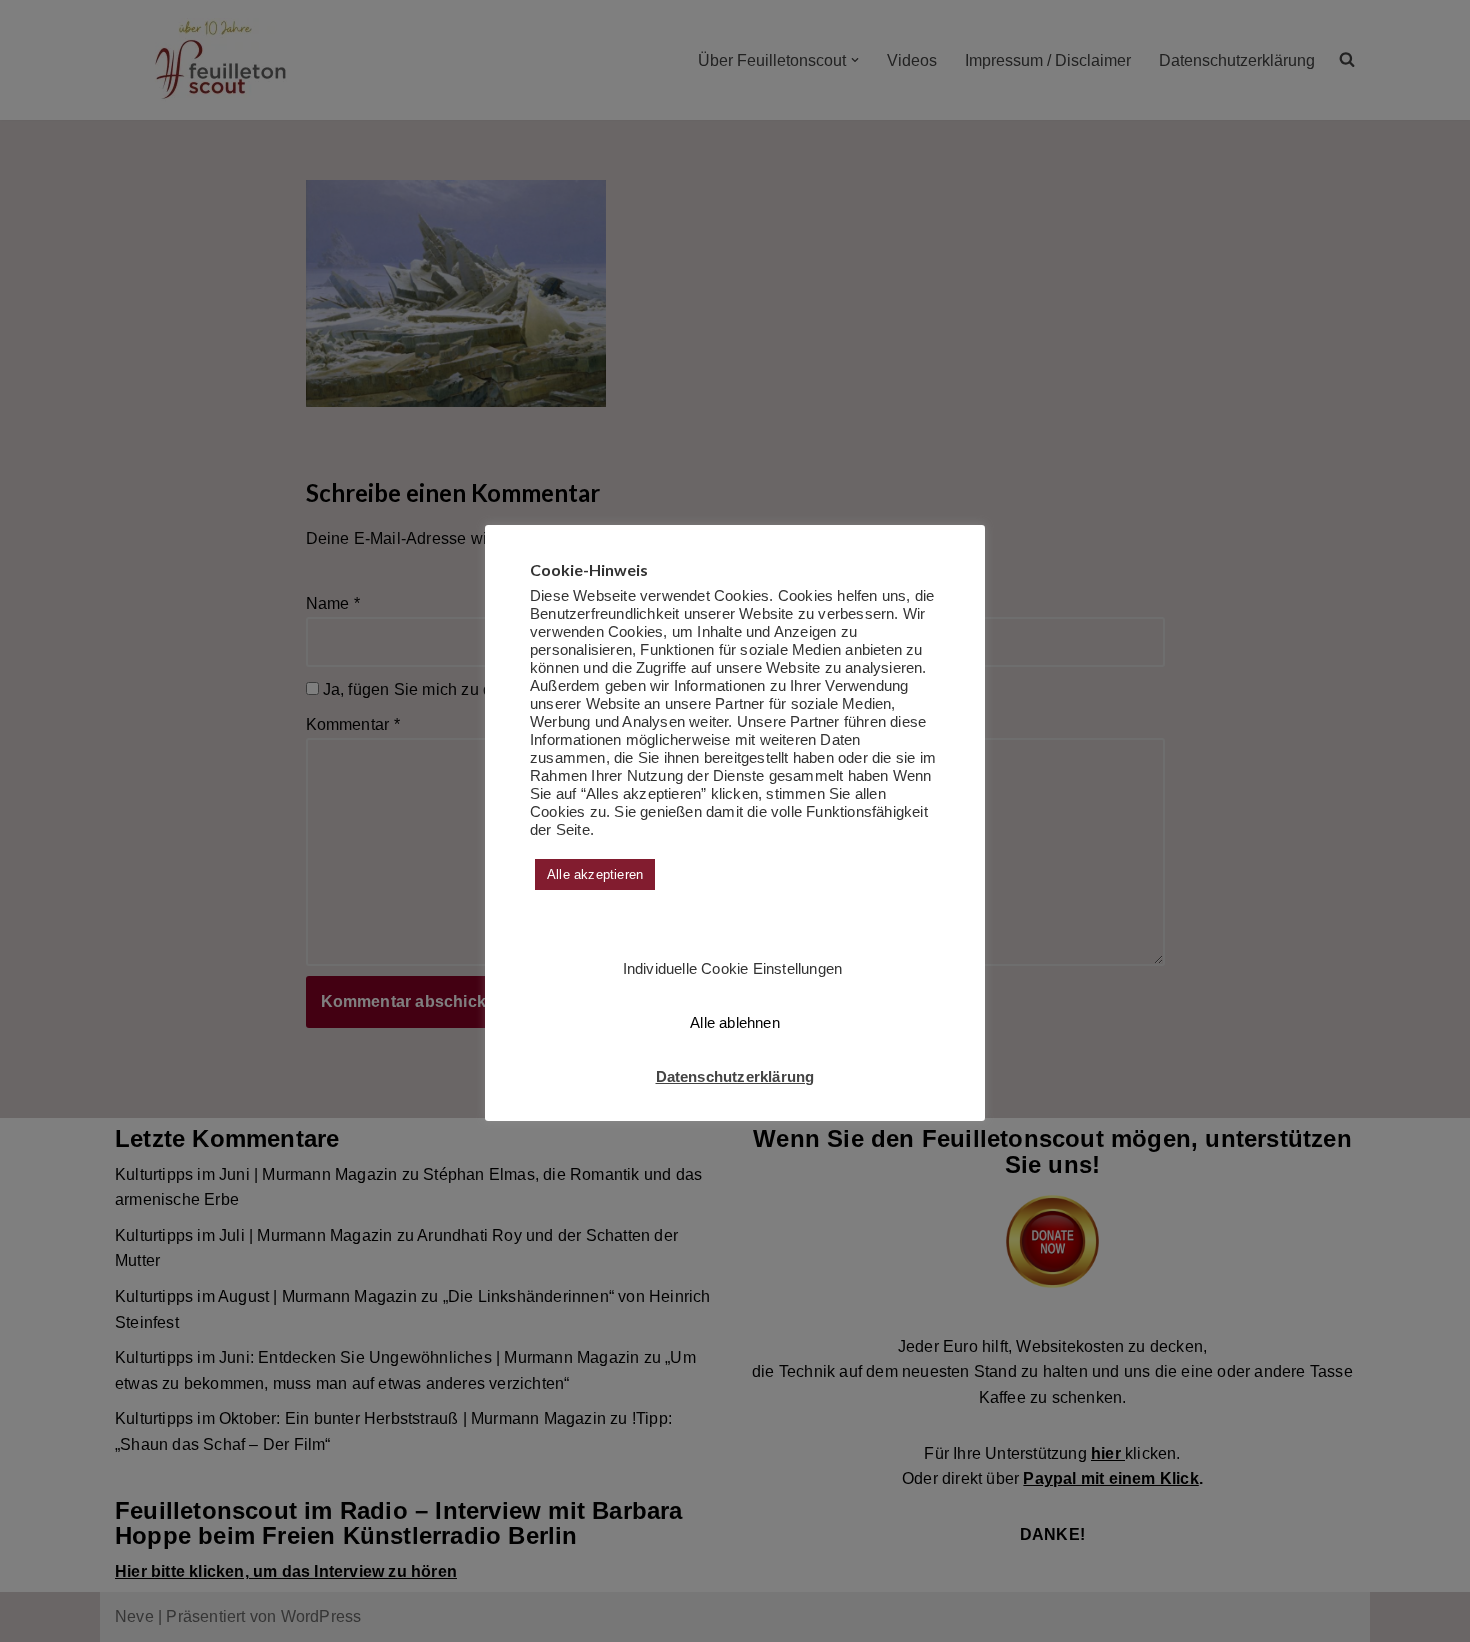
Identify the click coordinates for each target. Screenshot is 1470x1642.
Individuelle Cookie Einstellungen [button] (733, 968)
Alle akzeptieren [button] (595, 874)
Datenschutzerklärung (735, 1076)
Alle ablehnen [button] (735, 1022)
